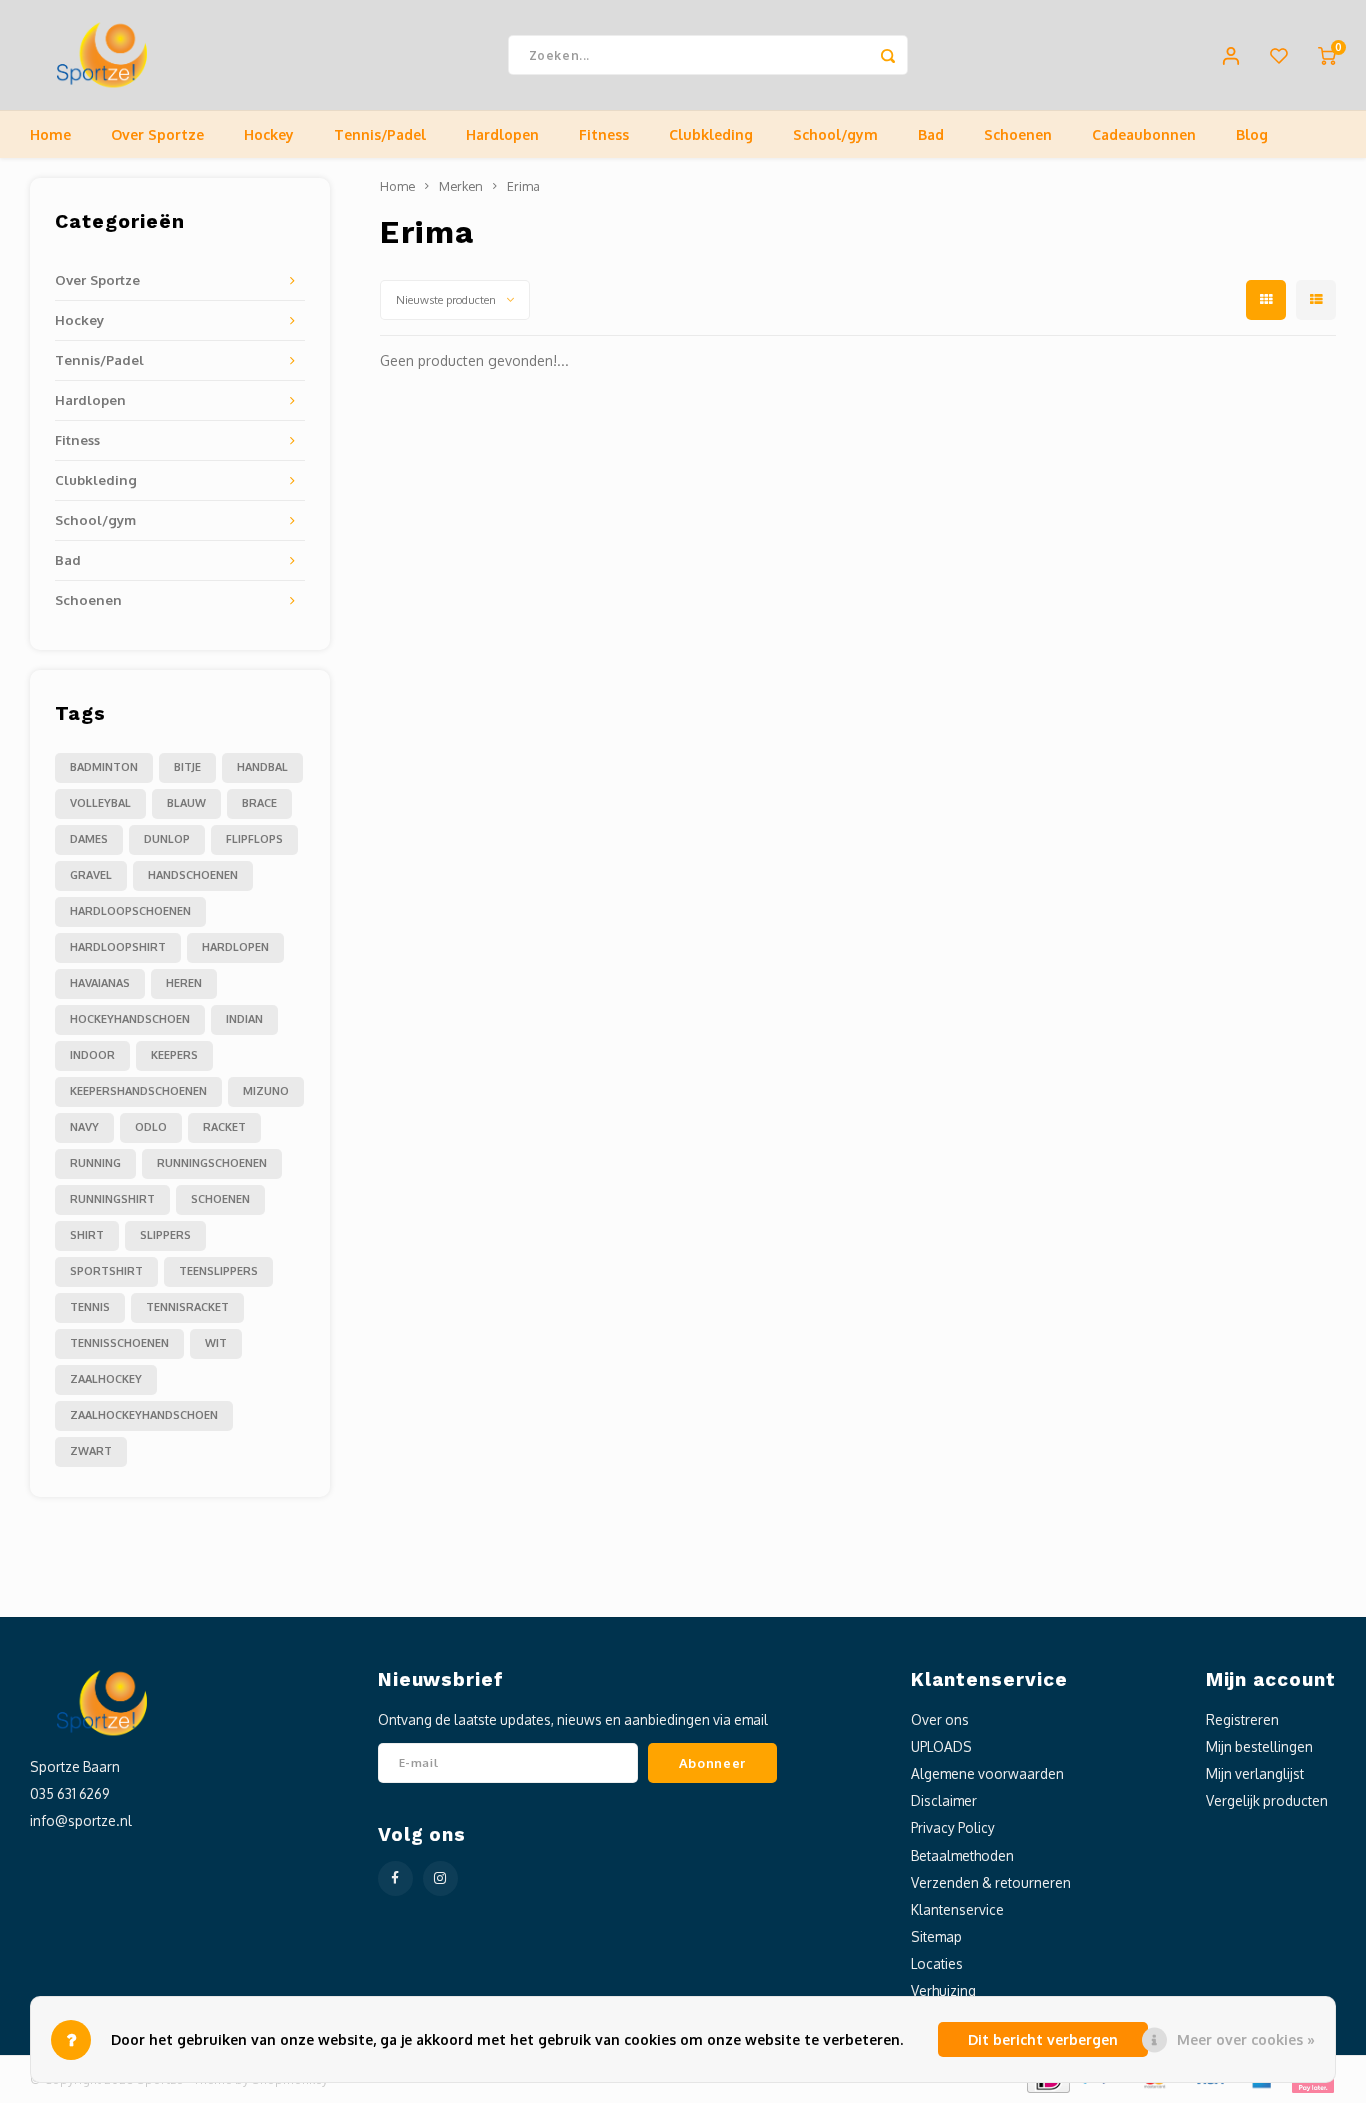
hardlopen (235, 947)
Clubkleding (711, 134)
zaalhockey (106, 1379)
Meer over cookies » (1246, 2039)
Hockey (269, 134)
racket (224, 1127)
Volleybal (100, 803)
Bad (931, 134)
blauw (186, 803)
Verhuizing (943, 1990)
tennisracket (187, 1307)
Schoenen (1018, 134)
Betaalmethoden (962, 1855)
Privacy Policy (953, 1827)
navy (84, 1127)
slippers (165, 1235)
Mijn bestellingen (1259, 1746)
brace (259, 803)
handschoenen (193, 875)
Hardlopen (502, 134)
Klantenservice (957, 1909)
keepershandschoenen (138, 1091)
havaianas (100, 983)
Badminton (104, 767)
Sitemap (936, 1936)
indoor (92, 1055)
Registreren (1242, 1719)
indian (244, 1019)
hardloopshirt (118, 947)
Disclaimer (944, 1800)
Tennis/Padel (380, 134)
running (95, 1163)
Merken (461, 186)
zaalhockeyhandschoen (144, 1415)
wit (216, 1343)
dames (89, 839)
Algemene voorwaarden (987, 1773)
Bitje (187, 767)
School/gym (835, 134)
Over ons (940, 1719)
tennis (90, 1307)
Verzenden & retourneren (991, 1882)
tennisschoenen (119, 1343)
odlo (151, 1127)
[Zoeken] (888, 55)
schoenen (220, 1199)
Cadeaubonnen (1144, 134)
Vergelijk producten (1267, 1800)
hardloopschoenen (130, 911)
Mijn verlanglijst (1255, 1773)
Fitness (604, 134)
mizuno (266, 1091)
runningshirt (112, 1199)
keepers (174, 1055)
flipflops (254, 839)
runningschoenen (212, 1163)
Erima (523, 186)
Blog (1252, 134)
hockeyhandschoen (130, 1019)
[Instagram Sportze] (440, 1878)
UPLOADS (941, 1746)
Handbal (262, 767)
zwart (91, 1451)
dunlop (167, 839)
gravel (91, 875)
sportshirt (106, 1271)
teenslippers (218, 1271)
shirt (87, 1235)
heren (184, 983)
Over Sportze (157, 134)
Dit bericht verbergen (1043, 2039)
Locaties (937, 1963)
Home (50, 134)
